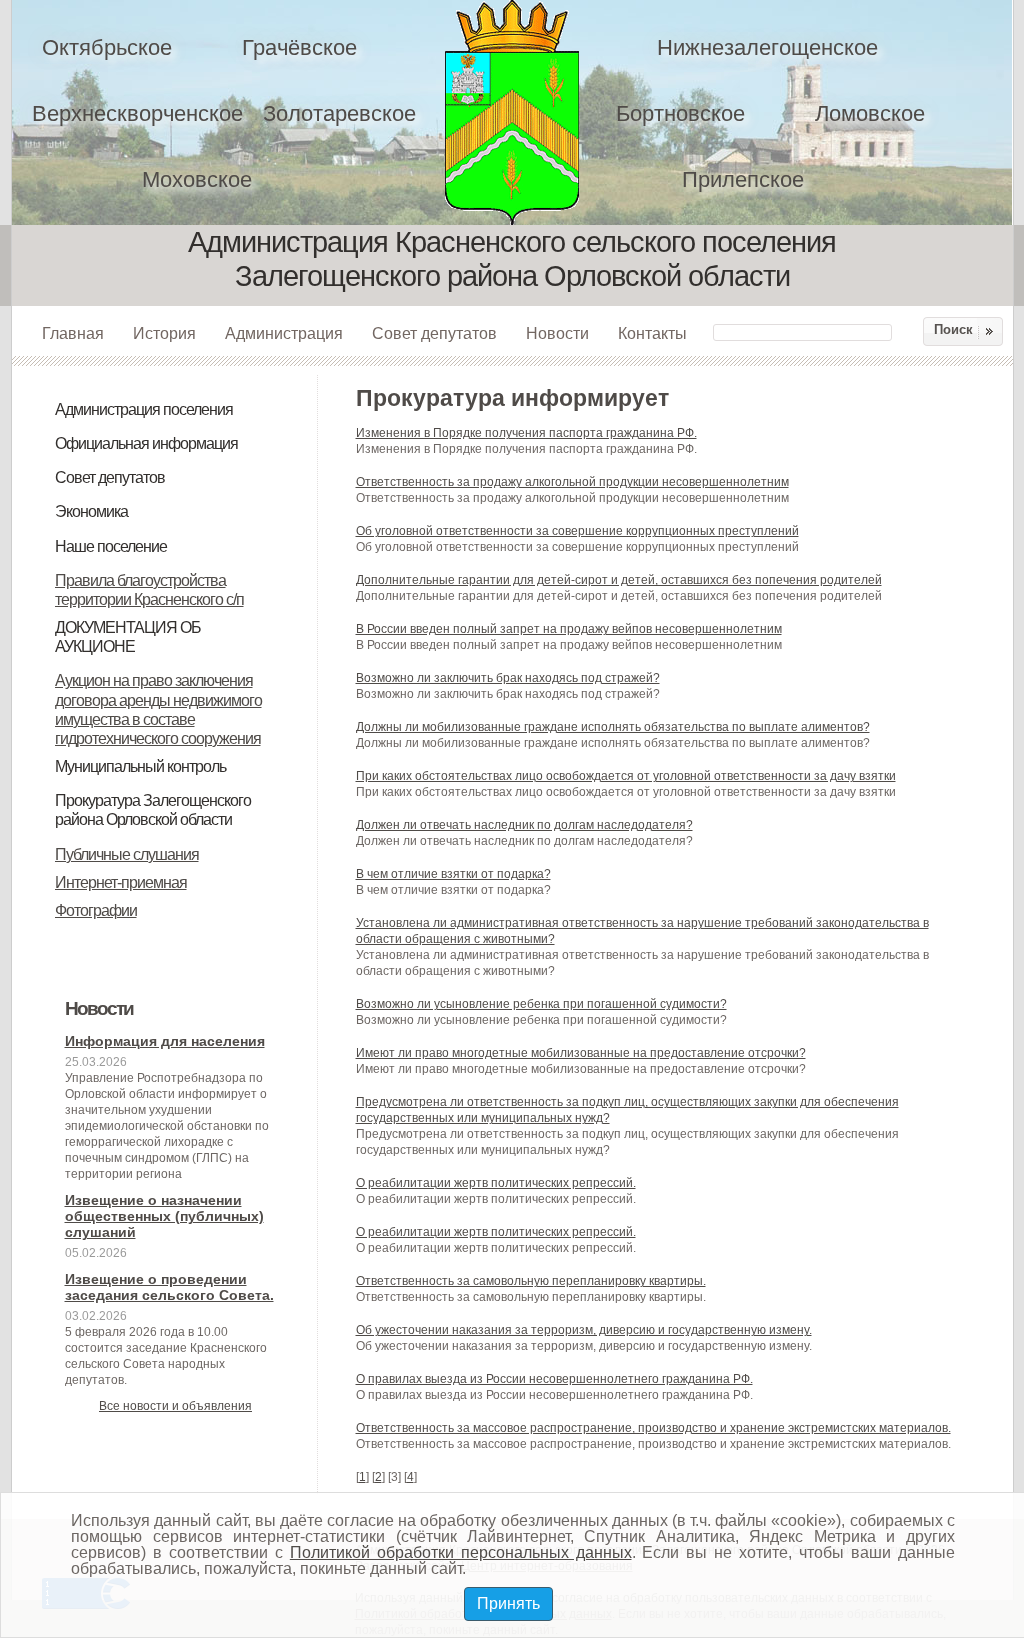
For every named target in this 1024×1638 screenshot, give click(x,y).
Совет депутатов (434, 333)
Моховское (197, 179)
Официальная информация (146, 443)
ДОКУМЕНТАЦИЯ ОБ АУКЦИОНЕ (128, 637)
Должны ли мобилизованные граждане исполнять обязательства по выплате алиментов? (613, 727)
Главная (73, 333)
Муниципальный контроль (140, 766)
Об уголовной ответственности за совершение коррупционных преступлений (577, 531)
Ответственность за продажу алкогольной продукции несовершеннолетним (572, 482)
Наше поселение (111, 546)
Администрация (284, 333)
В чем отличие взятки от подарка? (453, 874)
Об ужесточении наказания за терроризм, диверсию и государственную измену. (584, 1330)
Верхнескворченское (137, 113)
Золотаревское (339, 113)
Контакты (652, 333)
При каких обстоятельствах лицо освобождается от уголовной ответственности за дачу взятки (626, 776)
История (164, 333)
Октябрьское (107, 47)
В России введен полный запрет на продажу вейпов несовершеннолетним (569, 629)
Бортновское (680, 113)
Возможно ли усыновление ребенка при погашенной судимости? (541, 1004)
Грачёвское (299, 47)
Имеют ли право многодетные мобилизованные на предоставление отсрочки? (581, 1053)
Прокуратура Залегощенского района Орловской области (153, 810)
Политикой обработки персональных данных (461, 1552)
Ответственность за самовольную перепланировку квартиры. (531, 1281)
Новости (557, 333)
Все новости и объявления (175, 1406)
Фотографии (96, 910)
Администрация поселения (144, 409)
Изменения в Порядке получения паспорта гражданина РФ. (526, 433)
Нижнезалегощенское (767, 47)
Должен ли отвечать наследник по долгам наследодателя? (524, 825)
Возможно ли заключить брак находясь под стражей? (508, 678)
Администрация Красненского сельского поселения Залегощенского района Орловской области (525, 112)
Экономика (91, 511)
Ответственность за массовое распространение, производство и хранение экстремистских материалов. (653, 1428)
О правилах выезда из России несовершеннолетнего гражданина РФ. (554, 1379)
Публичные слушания (127, 854)
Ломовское (870, 113)
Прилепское (743, 179)
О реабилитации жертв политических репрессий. (496, 1183)
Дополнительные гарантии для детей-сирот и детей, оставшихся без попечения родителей (619, 580)
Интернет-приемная (121, 882)
